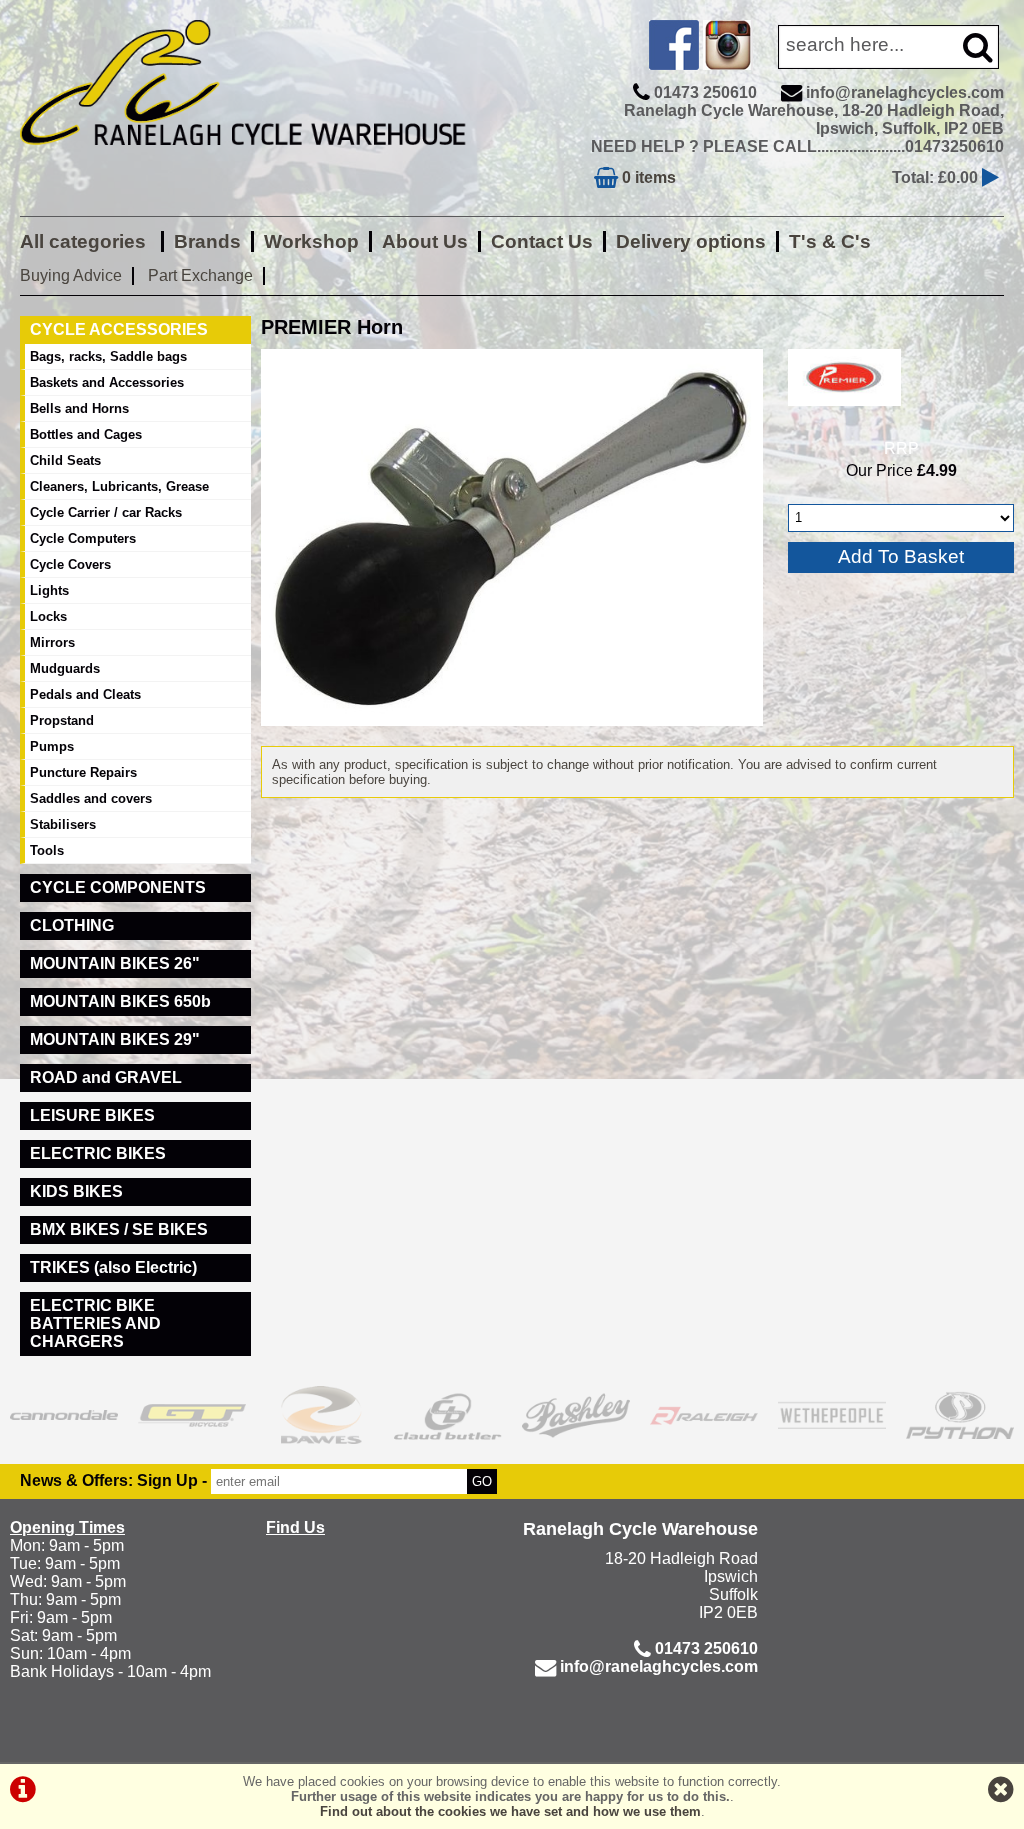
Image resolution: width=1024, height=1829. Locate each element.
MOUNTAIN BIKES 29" (115, 1039)
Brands (207, 241)
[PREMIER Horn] (512, 537)
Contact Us (542, 241)
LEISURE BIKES (92, 1115)
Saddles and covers (91, 798)
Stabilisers (63, 824)
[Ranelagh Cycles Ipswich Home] (261, 159)
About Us (425, 241)
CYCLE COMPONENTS (118, 887)
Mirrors (52, 642)
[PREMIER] (844, 410)
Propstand (62, 720)
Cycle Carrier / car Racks (106, 512)
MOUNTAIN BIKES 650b (120, 1001)
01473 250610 (705, 92)
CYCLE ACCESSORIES (119, 329)
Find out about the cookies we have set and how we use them (510, 1811)
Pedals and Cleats (85, 694)
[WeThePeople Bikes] (832, 1415)
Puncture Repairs (83, 772)
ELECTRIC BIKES (98, 1153)
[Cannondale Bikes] (64, 1415)
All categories (85, 241)
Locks (48, 616)
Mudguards (65, 668)
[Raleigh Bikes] (704, 1415)
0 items (647, 177)
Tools (47, 850)
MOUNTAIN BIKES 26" (115, 963)
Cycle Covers (70, 564)
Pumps (52, 746)
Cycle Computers (83, 538)
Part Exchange (200, 275)
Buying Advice (71, 275)
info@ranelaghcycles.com (905, 92)
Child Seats (65, 460)
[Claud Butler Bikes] (448, 1415)
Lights (49, 590)
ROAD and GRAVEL (106, 1077)
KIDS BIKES (76, 1191)
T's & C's (830, 241)
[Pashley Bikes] (576, 1415)
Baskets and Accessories (107, 382)
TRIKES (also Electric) (113, 1267)
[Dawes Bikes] (320, 1415)
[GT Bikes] (192, 1415)
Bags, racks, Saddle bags (108, 356)
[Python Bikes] (960, 1415)
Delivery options (691, 241)
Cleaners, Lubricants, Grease (119, 486)
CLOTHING (72, 925)
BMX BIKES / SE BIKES (119, 1229)
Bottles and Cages (86, 434)
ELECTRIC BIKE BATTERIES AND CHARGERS (95, 1323)
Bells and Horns (79, 408)
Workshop (311, 241)
